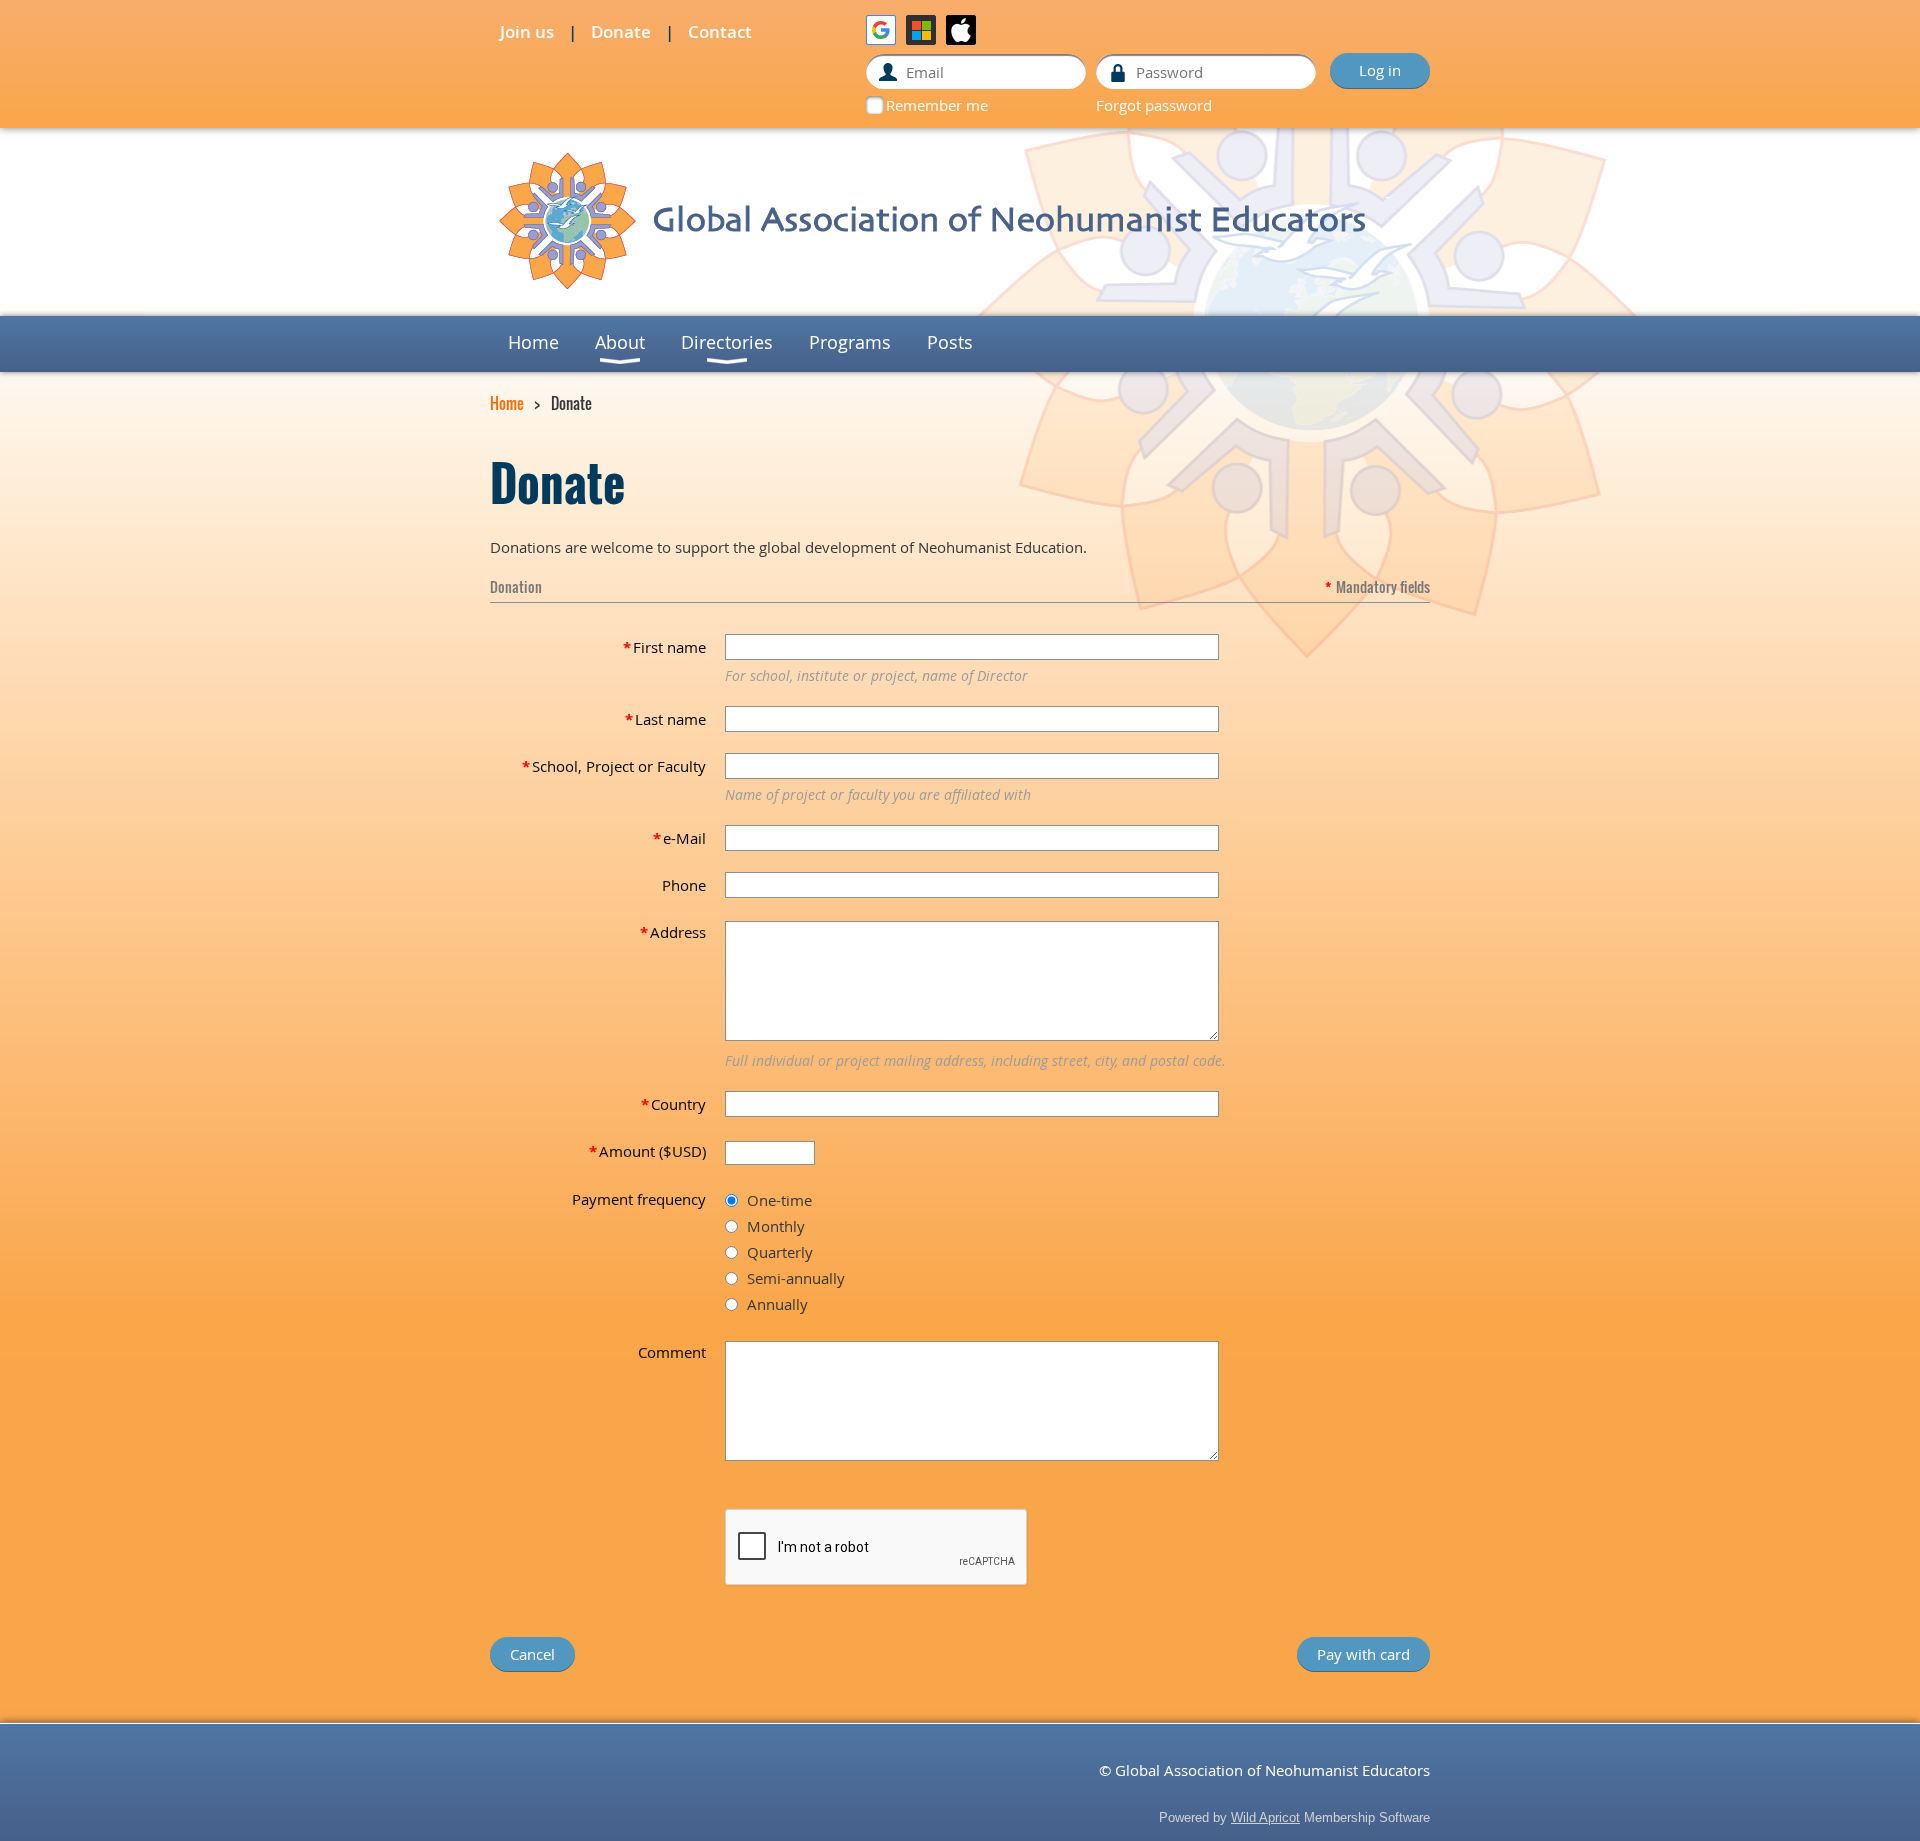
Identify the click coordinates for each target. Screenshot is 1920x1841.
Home (507, 403)
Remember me (937, 105)
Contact (720, 31)
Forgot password (1154, 105)
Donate (621, 31)
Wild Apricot (1265, 1817)
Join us (527, 31)
